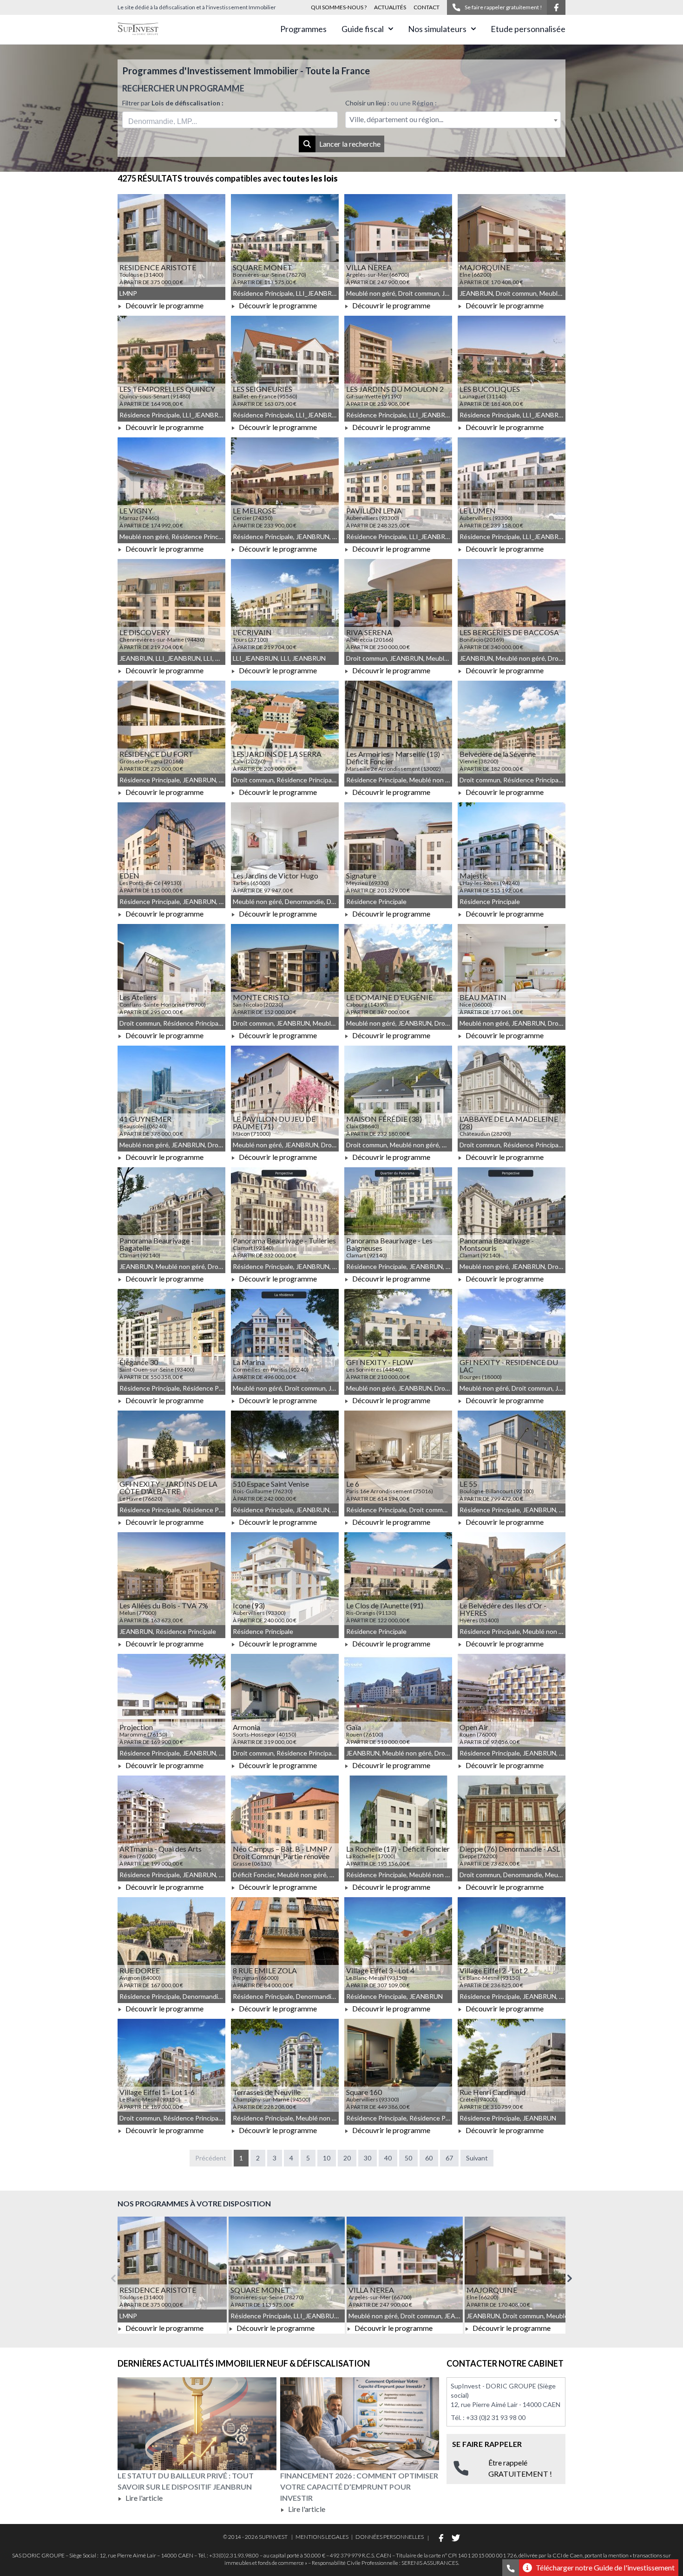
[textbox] (453, 120)
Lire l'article (143, 2498)
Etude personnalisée (528, 29)
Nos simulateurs (437, 29)
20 (347, 2158)
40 (388, 2158)
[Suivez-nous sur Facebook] (556, 7)
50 (408, 2158)
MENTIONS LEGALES (322, 2537)
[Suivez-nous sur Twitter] (456, 2538)
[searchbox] (171, 120)
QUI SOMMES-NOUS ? (339, 7)
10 (327, 2158)
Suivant (477, 2158)
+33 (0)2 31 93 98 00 (496, 2417)
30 (368, 2158)
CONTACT (427, 7)
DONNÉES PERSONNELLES (390, 2537)
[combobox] (230, 120)
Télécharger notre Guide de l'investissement (605, 2567)
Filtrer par (173, 103)
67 (449, 2158)
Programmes (303, 29)
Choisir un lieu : (391, 103)
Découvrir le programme (164, 305)
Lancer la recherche (350, 144)
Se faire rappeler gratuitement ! (503, 7)
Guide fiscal (363, 29)
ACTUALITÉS (390, 7)
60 (429, 2158)
